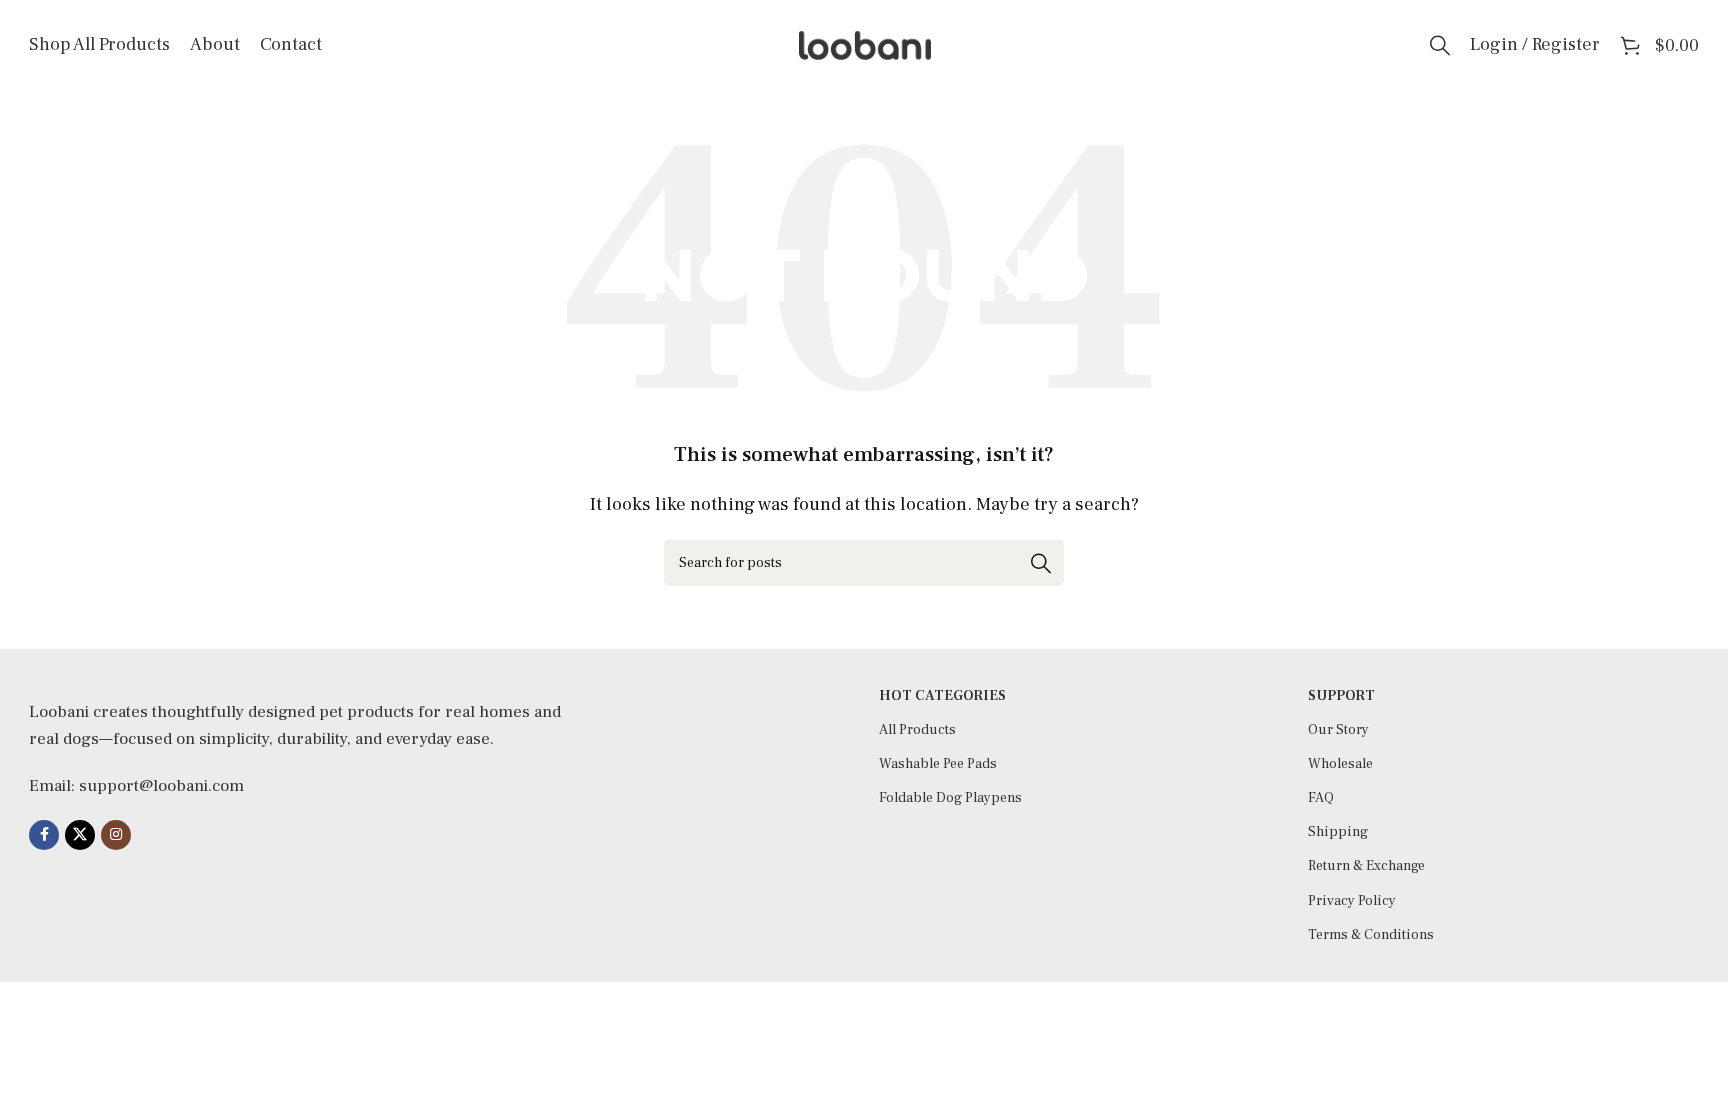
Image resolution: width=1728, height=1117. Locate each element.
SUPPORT (1341, 696)
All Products (917, 730)
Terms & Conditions (1371, 935)
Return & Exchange (1366, 866)
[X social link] (80, 835)
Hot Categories (942, 696)
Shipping (1338, 832)
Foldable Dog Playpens (950, 798)
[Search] (1440, 45)
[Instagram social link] (116, 835)
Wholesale (1340, 764)
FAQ (1321, 798)
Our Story (1338, 730)
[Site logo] (864, 44)
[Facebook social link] (44, 835)
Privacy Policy (1352, 901)
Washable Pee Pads (938, 764)
